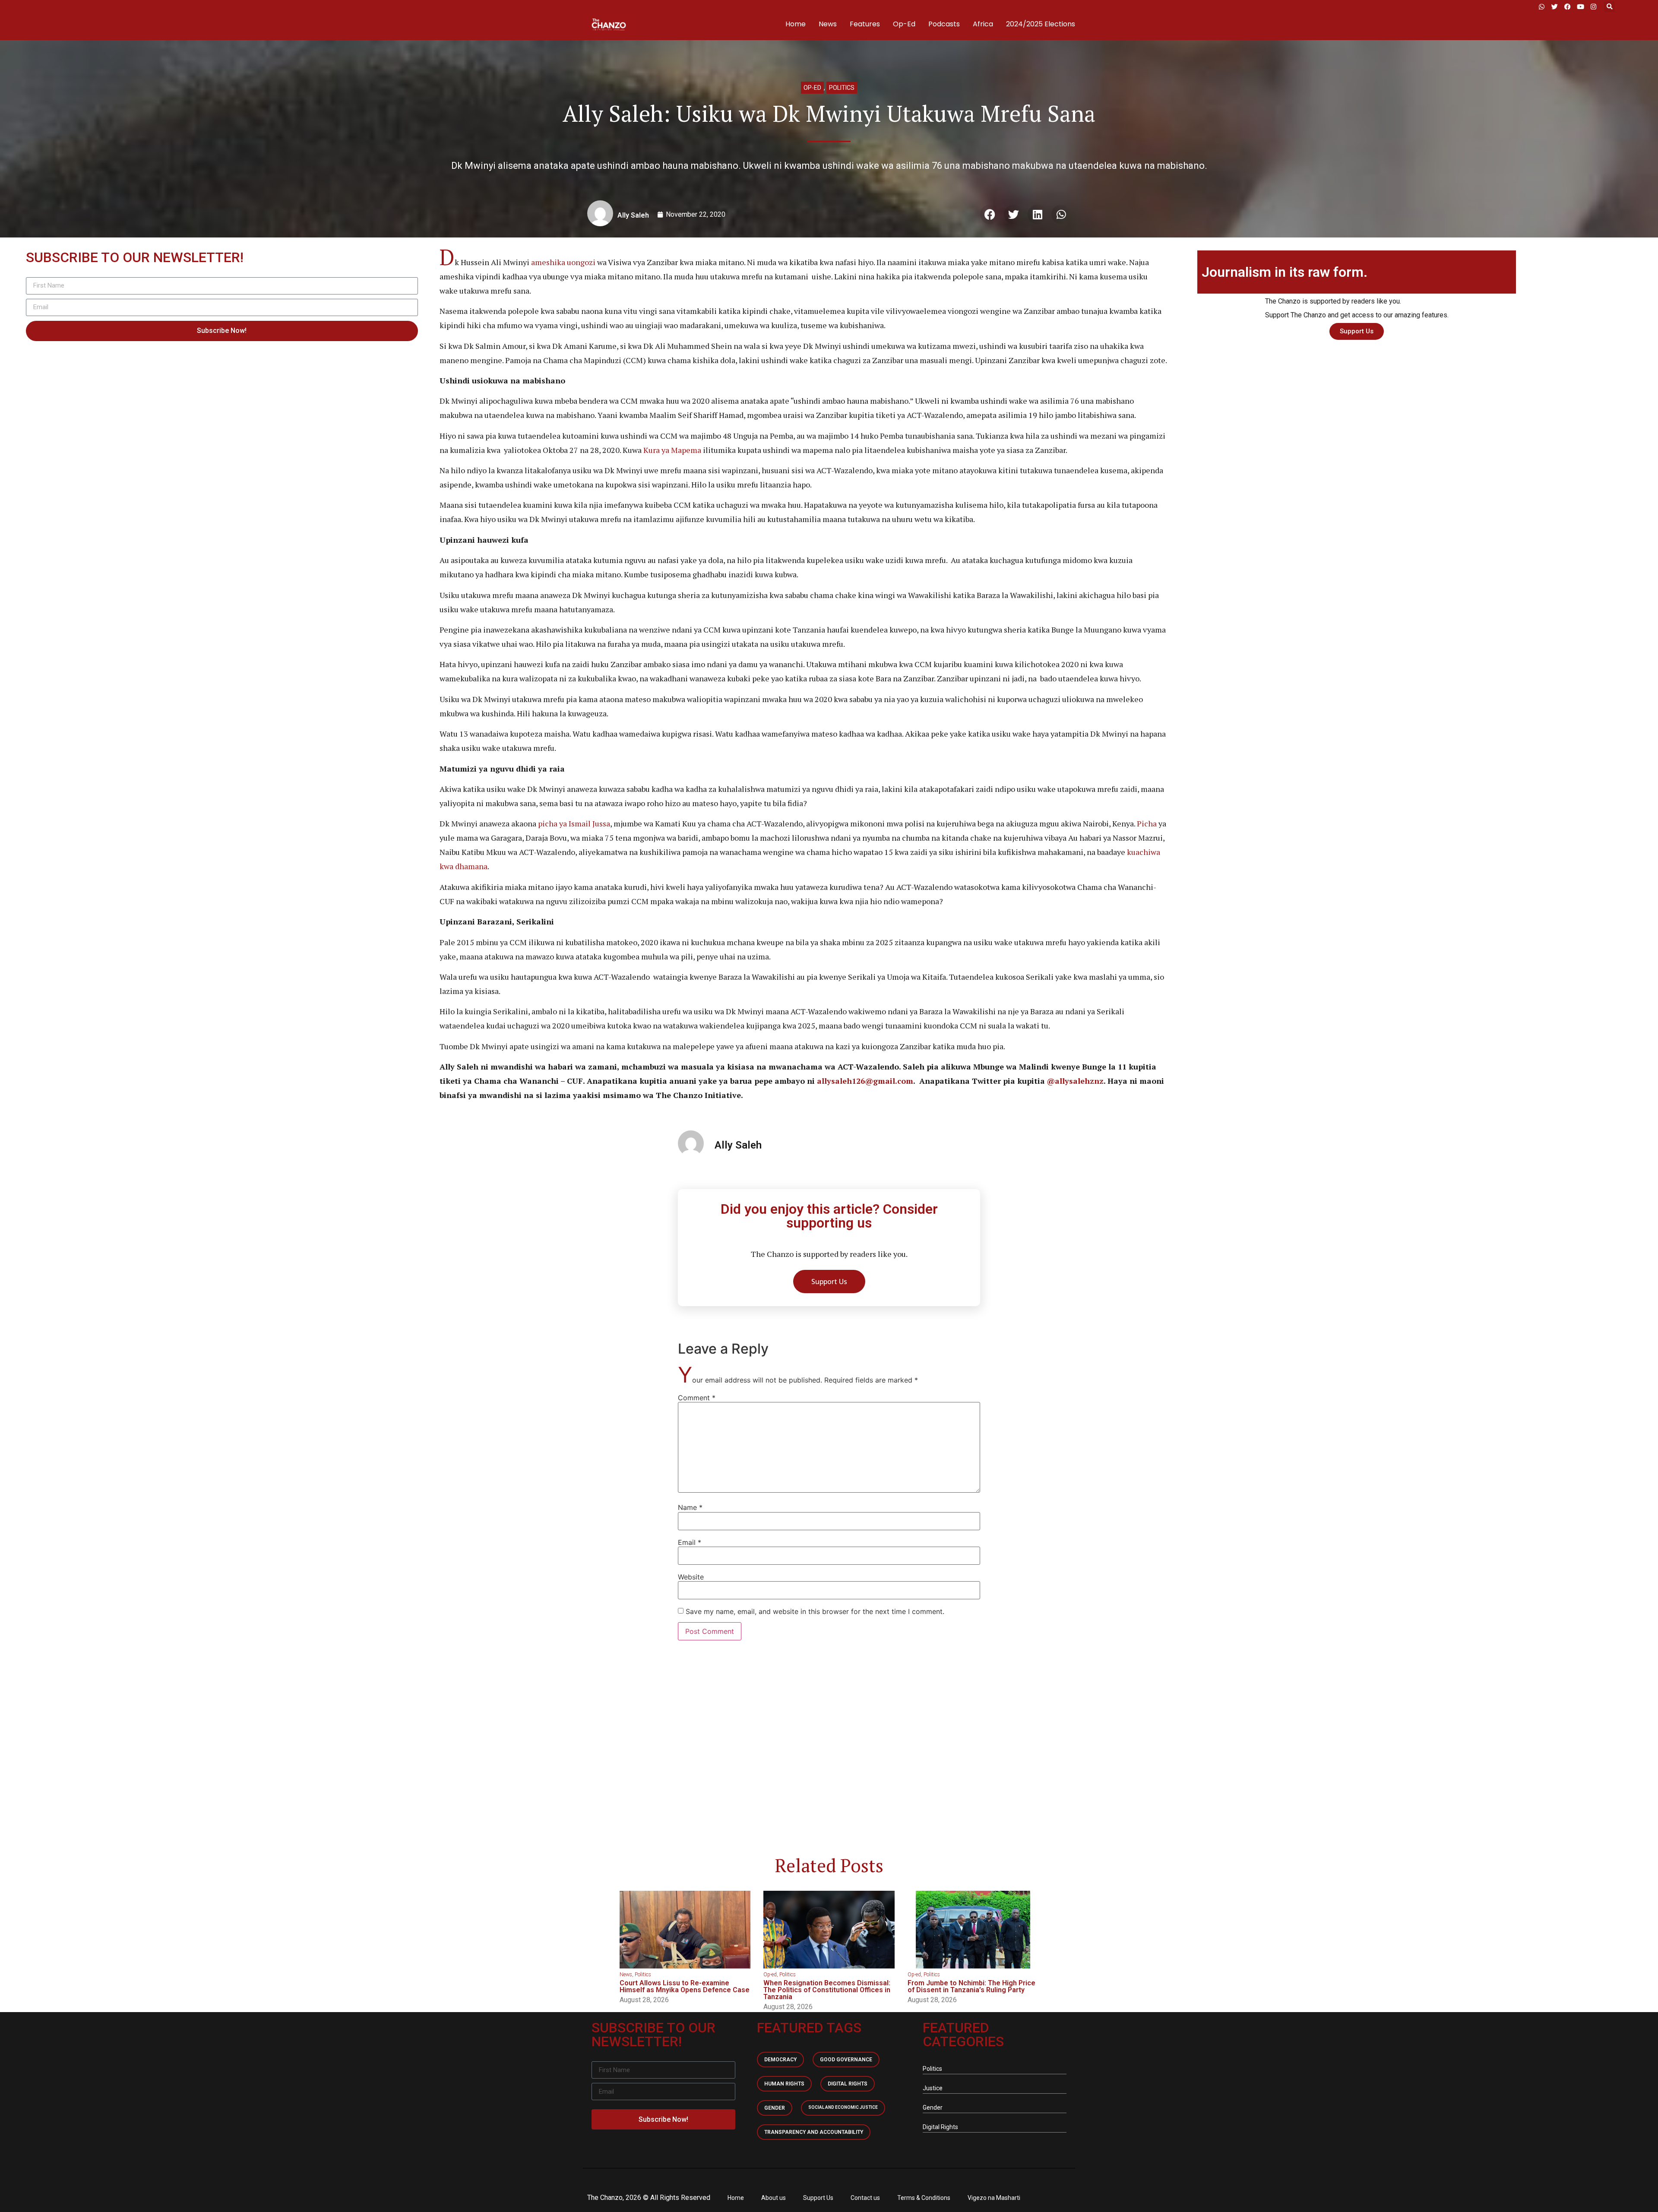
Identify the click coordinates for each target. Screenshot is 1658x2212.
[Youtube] (1580, 6)
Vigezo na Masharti (994, 2198)
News (828, 24)
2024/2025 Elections (1041, 24)
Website (691, 1577)
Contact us (865, 2198)
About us (774, 2198)
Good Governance (846, 2060)
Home (796, 24)
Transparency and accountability (814, 2132)
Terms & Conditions (924, 2198)
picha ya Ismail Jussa (574, 823)
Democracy (780, 2060)
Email (690, 1542)
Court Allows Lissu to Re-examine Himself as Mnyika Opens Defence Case (685, 1986)
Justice (933, 2088)
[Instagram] (1593, 6)
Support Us (818, 2198)
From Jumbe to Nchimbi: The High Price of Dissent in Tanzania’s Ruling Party (971, 1986)
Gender (775, 2108)
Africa (983, 24)
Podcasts (944, 24)
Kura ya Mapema (672, 450)
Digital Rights (848, 2084)
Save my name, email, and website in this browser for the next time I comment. (815, 1611)
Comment (697, 1398)
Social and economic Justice (843, 2107)
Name (690, 1507)
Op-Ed (904, 24)
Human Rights (784, 2084)
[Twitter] (1554, 6)
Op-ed (812, 88)
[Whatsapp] (1541, 6)
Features (865, 24)
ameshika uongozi (563, 262)
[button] (1609, 7)
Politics (842, 88)
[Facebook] (1567, 6)
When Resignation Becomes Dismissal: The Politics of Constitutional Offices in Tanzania (827, 1990)
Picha (1147, 823)
